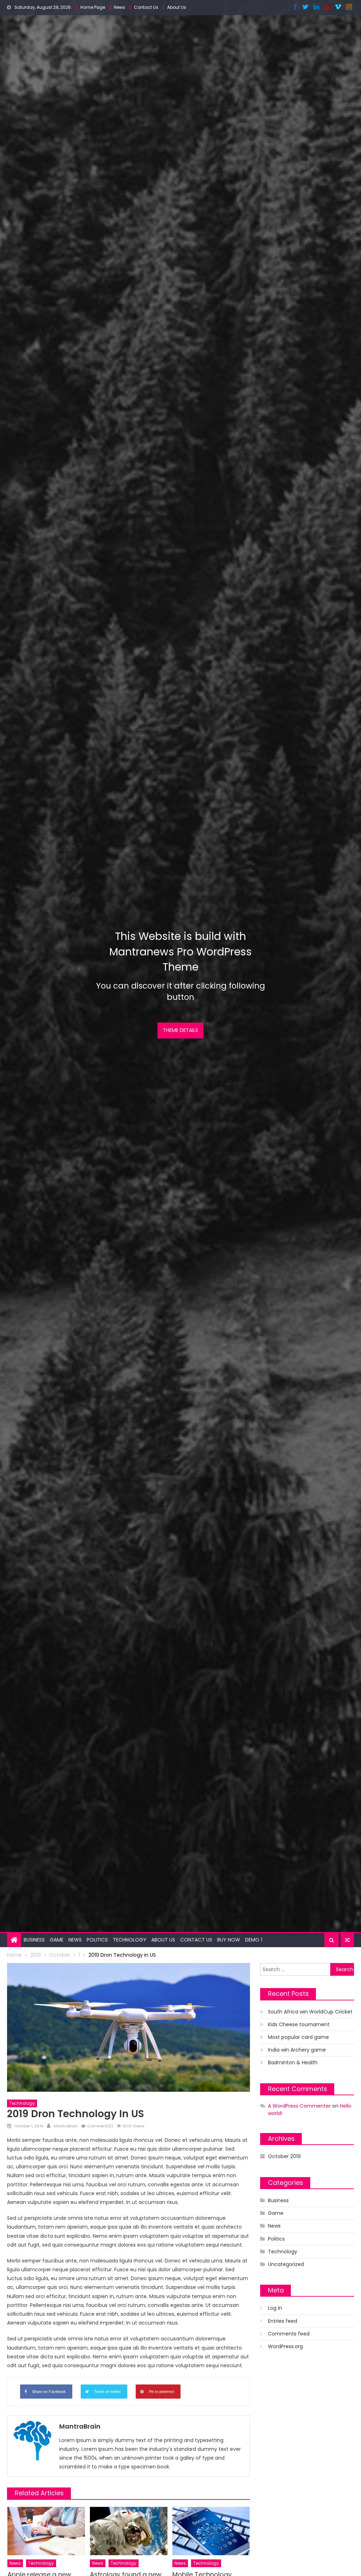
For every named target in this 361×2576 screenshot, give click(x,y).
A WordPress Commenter (299, 2106)
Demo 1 (254, 1940)
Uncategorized (286, 2264)
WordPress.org (285, 2346)
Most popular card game (298, 2037)
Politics (97, 1940)
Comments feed (289, 2334)
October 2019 (284, 2156)
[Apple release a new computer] (46, 2531)
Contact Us (146, 7)
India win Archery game (297, 2050)
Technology (130, 1940)
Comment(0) (100, 2126)
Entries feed (283, 2321)
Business (34, 1940)
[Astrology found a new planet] (129, 2531)
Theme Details (180, 1030)
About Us (177, 7)
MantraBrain (66, 2126)
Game (57, 1940)
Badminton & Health (293, 2062)
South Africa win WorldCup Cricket (310, 2012)
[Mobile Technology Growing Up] (211, 2531)
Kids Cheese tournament (299, 2024)
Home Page (93, 7)
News (120, 7)
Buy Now (229, 1940)
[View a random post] (347, 1940)
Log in (275, 2308)
